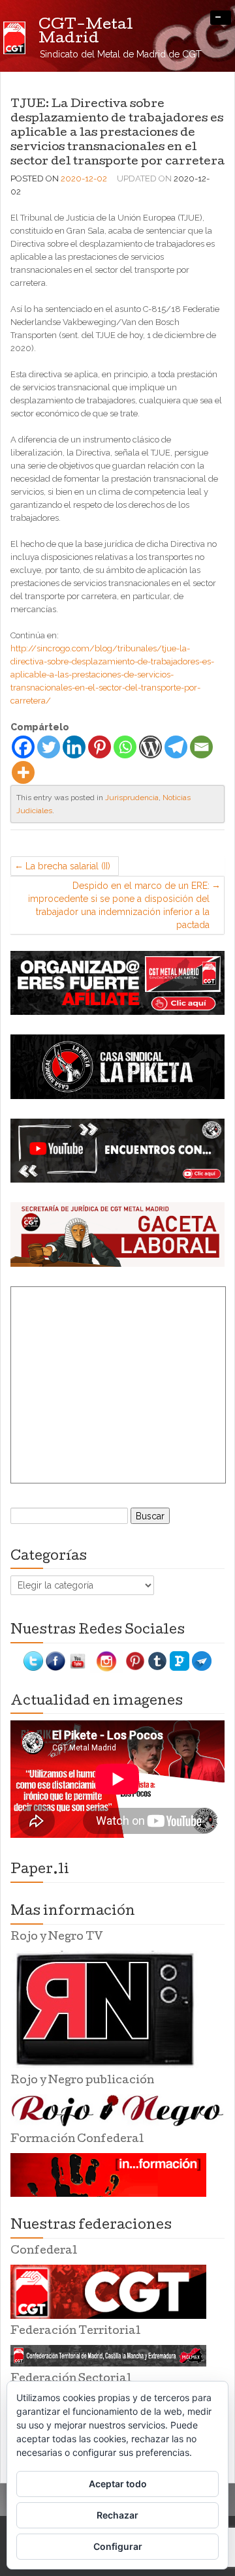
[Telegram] (176, 747)
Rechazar (117, 2515)
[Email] (201, 747)
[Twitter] (49, 747)
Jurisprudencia (132, 798)
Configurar (118, 2546)
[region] (117, 983)
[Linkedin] (74, 747)
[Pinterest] (100, 747)
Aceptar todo (118, 2484)
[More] (23, 772)
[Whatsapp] (125, 747)
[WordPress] (150, 747)
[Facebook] (23, 747)
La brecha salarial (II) (68, 866)
